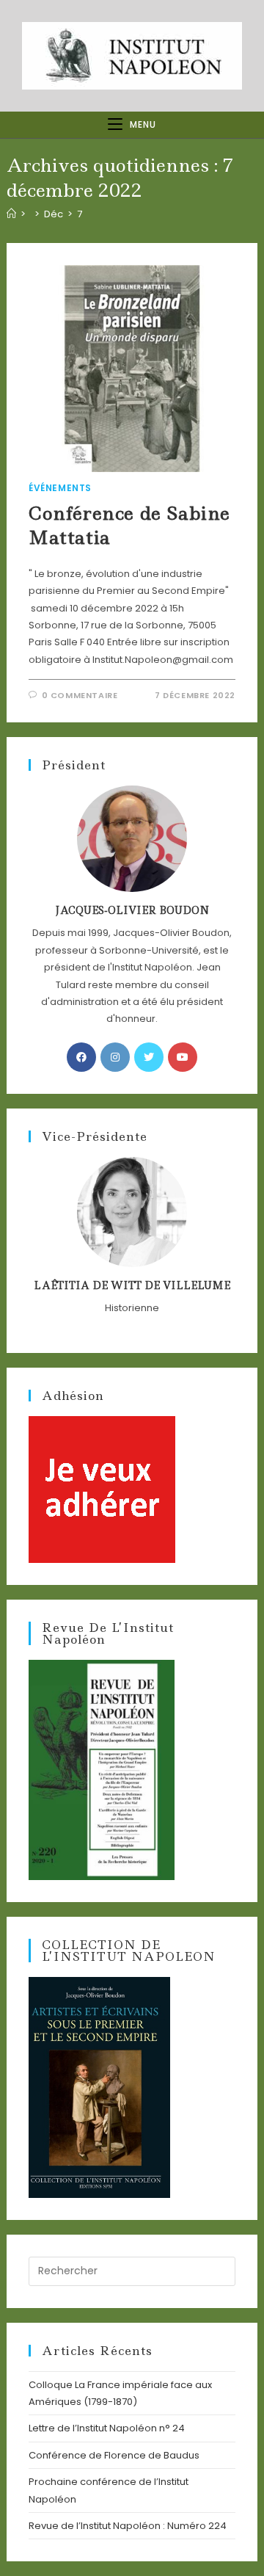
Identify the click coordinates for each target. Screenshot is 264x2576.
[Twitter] (149, 1057)
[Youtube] (183, 1057)
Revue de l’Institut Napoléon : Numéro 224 (128, 2526)
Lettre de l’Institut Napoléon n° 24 (107, 2428)
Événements (60, 488)
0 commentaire (80, 695)
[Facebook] (81, 1057)
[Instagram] (115, 1057)
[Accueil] (11, 214)
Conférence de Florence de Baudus (114, 2455)
